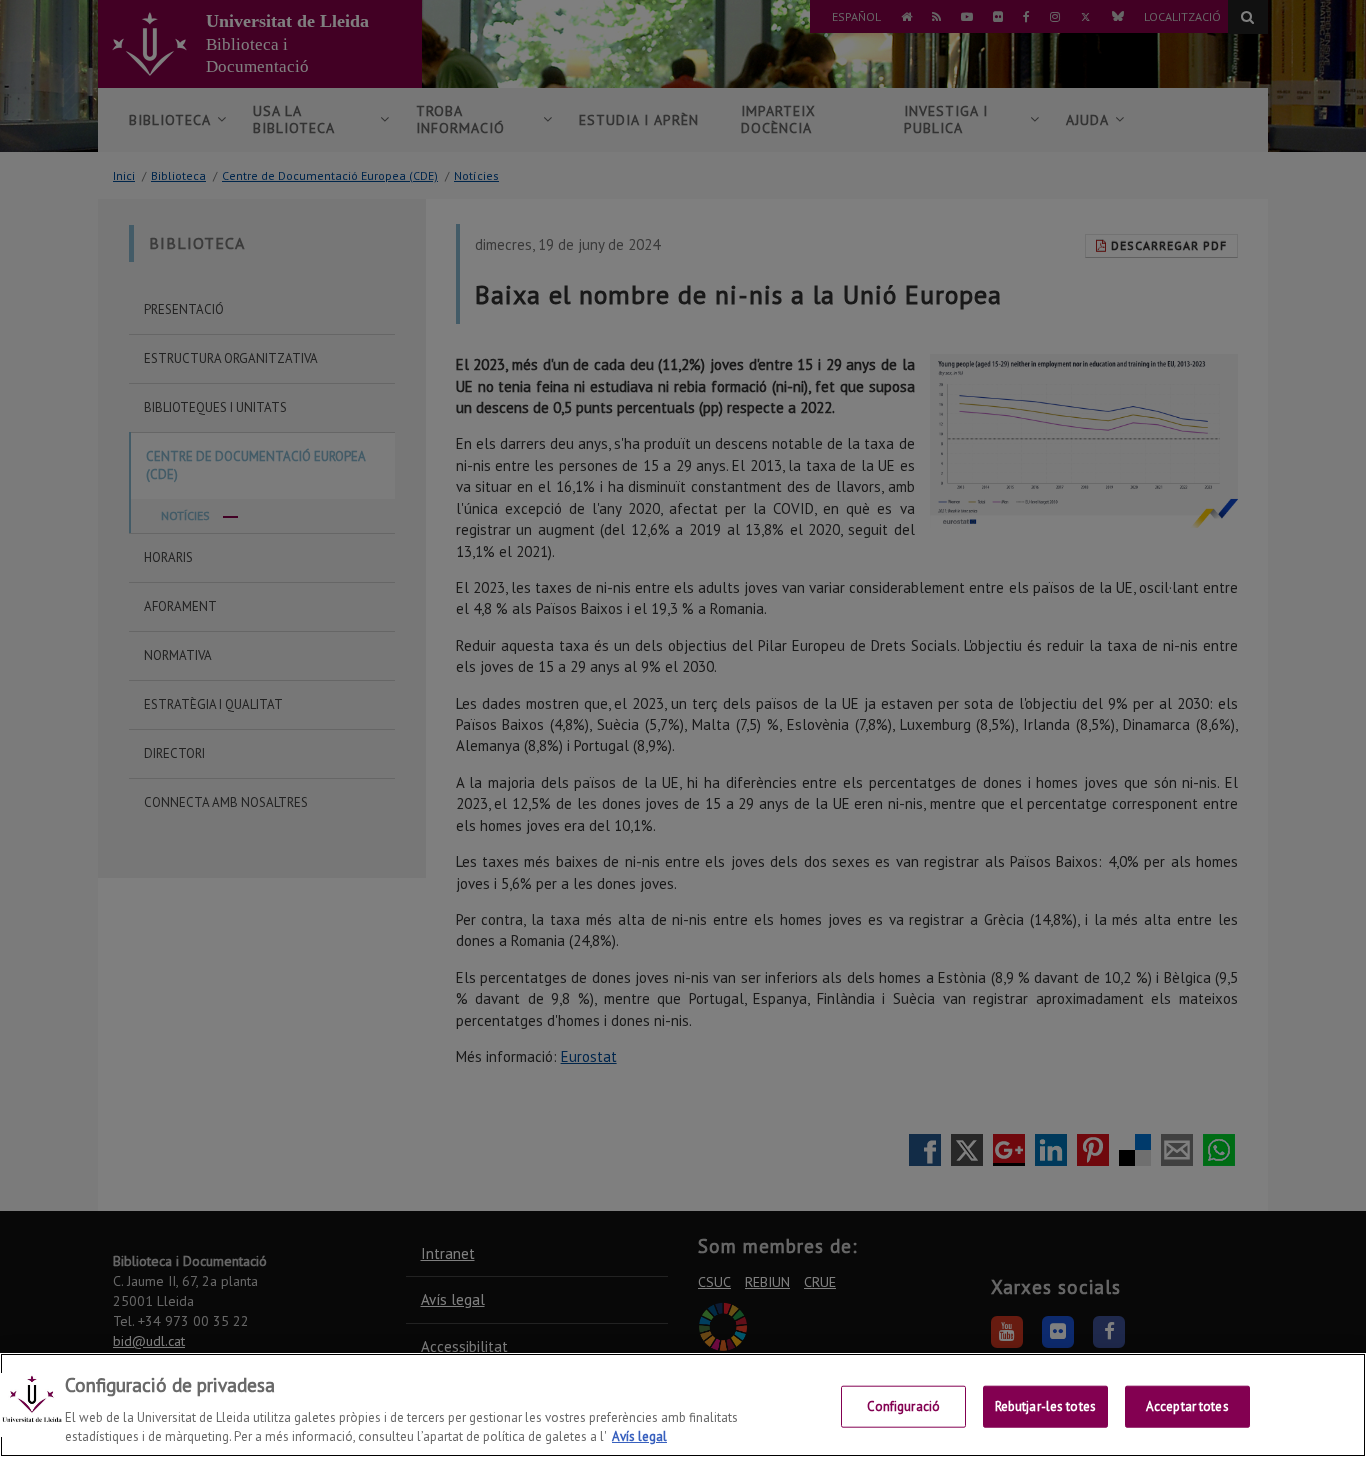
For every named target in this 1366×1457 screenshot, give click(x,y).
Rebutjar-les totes (1045, 1406)
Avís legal (639, 1436)
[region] (683, 1405)
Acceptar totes (1187, 1406)
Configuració (904, 1406)
